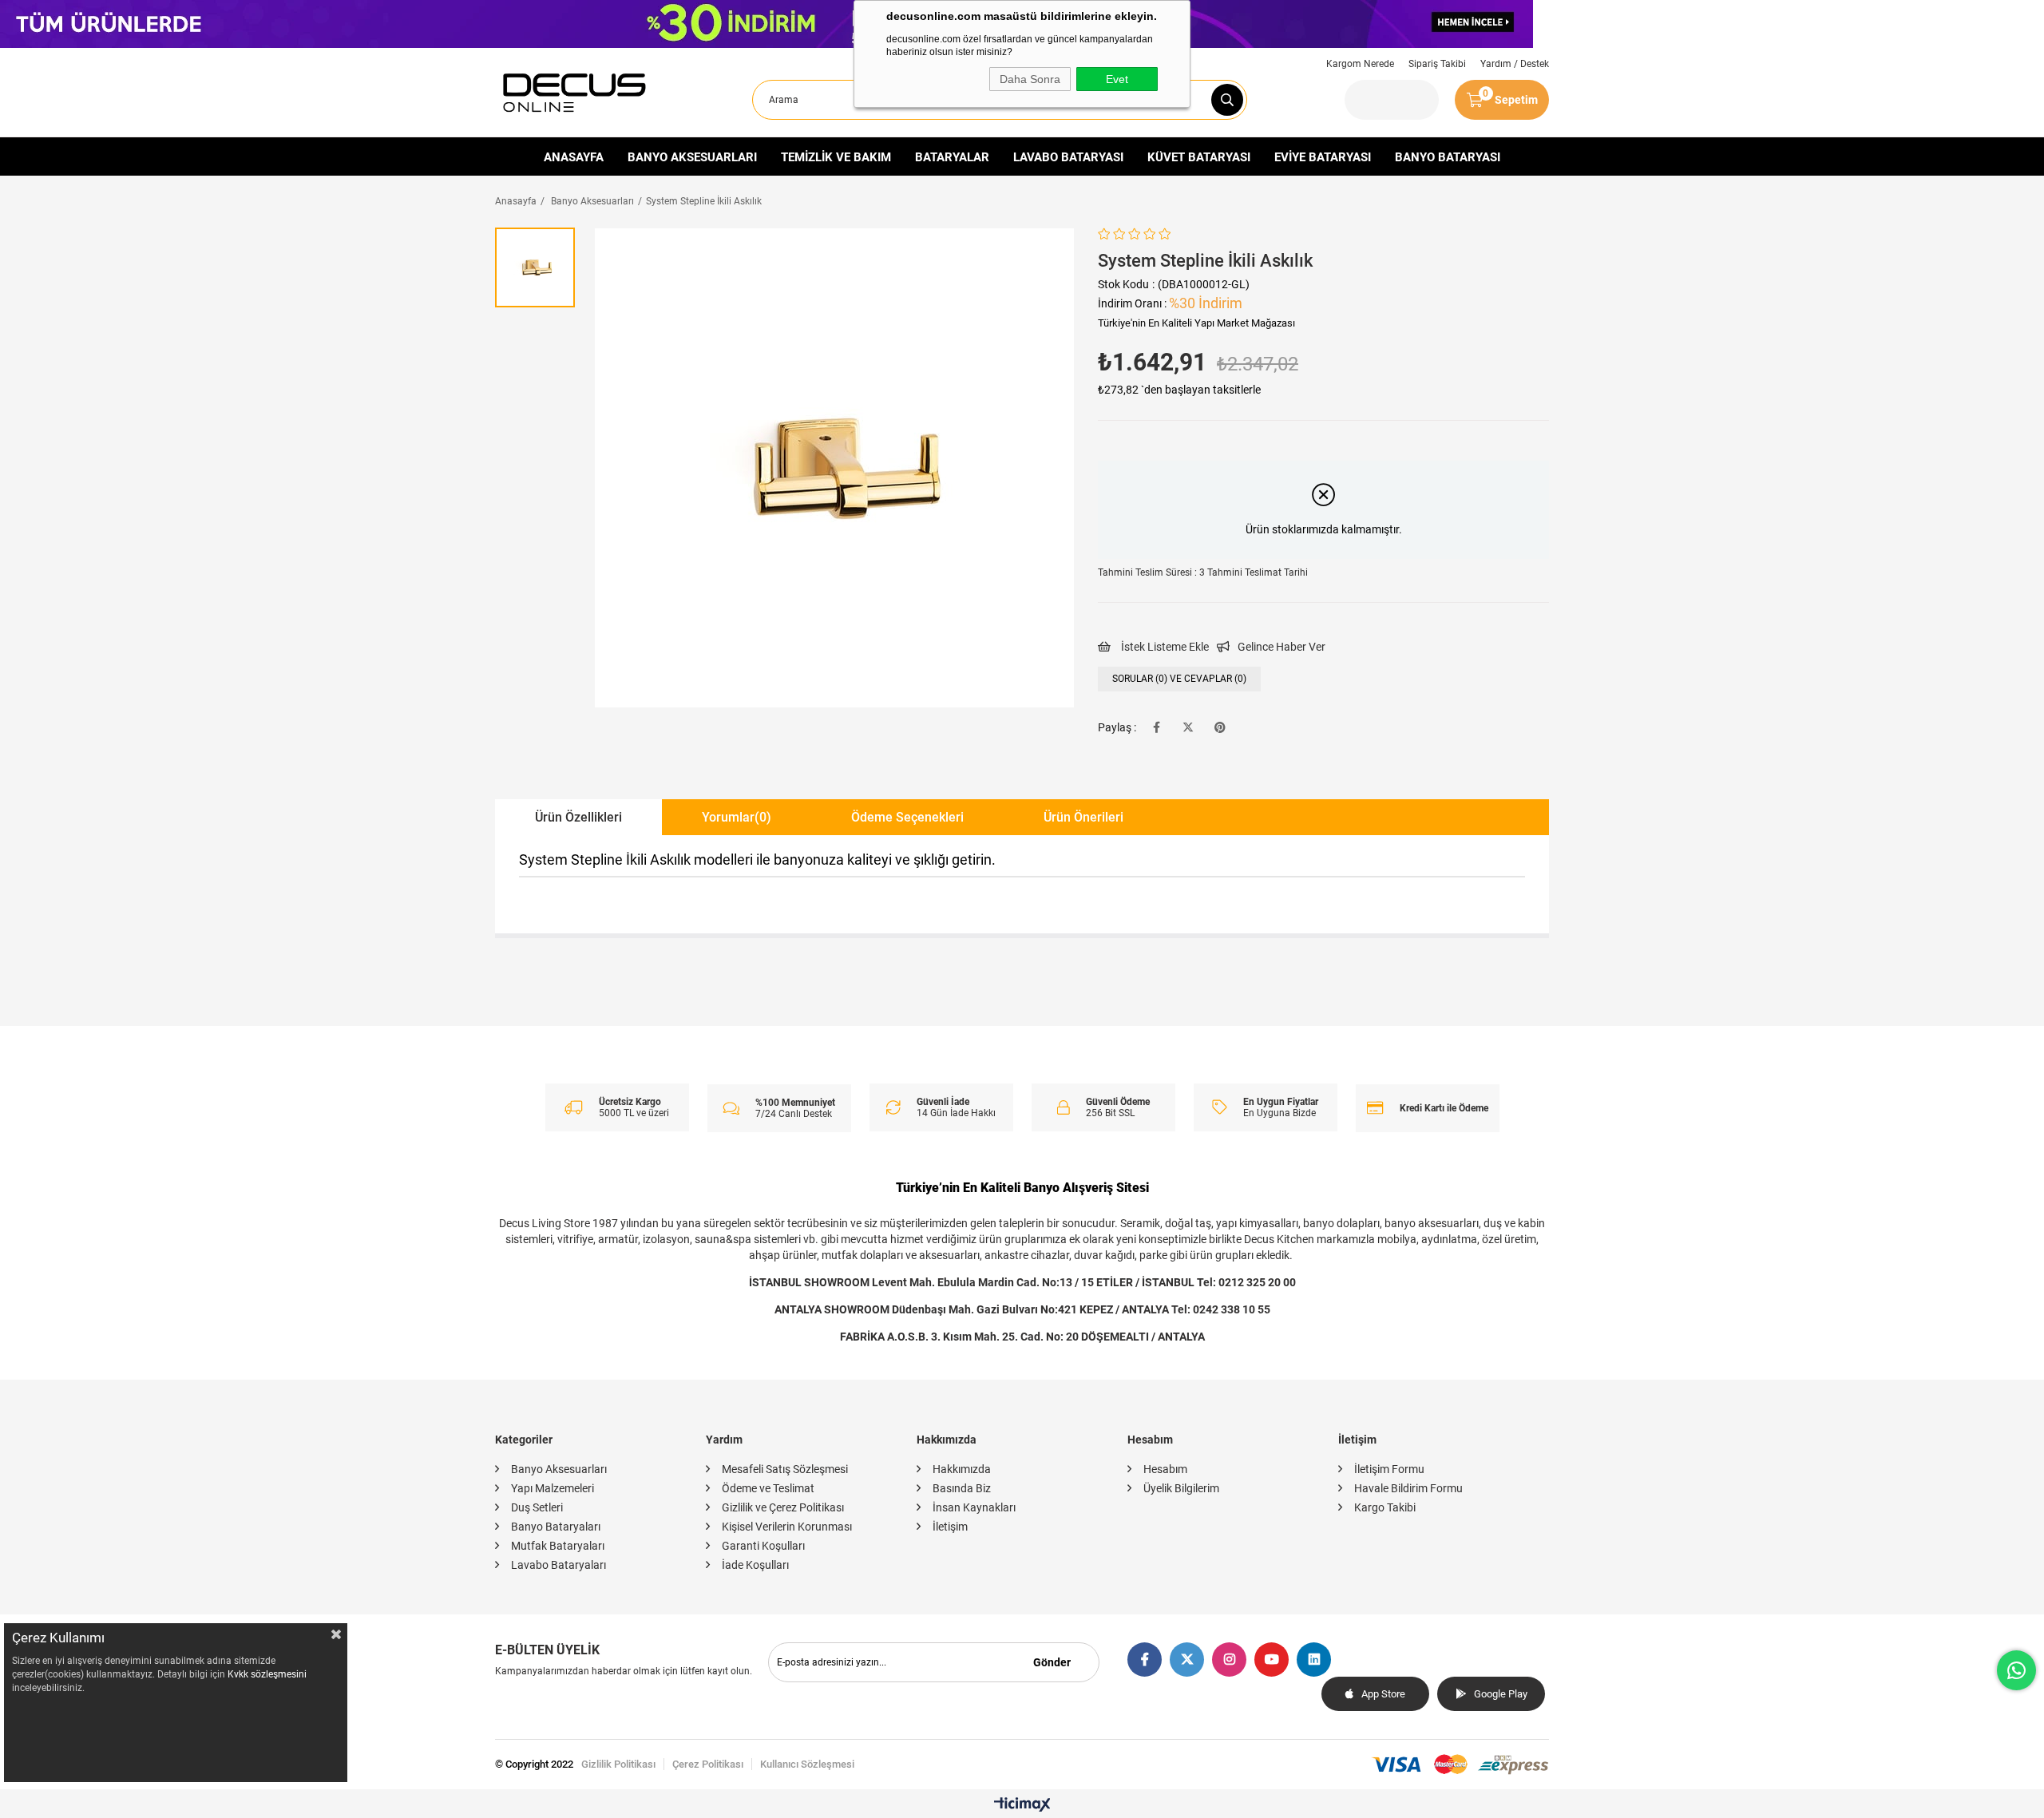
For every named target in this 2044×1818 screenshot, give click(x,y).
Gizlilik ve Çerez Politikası (783, 1507)
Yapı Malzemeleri (553, 1488)
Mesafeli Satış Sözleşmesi (785, 1469)
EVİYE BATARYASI (1323, 157)
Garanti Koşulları (763, 1546)
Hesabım (1165, 1469)
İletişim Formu (1389, 1469)
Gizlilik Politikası (618, 1764)
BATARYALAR (952, 157)
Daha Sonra (1030, 79)
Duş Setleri (537, 1507)
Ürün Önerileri (1083, 817)
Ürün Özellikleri (578, 817)
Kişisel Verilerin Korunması (787, 1527)
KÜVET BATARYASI (1199, 157)
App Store (1383, 1694)
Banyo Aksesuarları (559, 1469)
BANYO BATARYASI (1448, 157)
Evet (1117, 79)
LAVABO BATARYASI (1068, 157)
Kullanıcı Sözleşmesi (807, 1764)
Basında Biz (962, 1488)
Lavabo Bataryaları (559, 1565)
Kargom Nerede (1360, 64)
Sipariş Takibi (1437, 64)
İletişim (950, 1527)
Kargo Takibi (1385, 1507)
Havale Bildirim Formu (1408, 1488)
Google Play (1501, 1694)
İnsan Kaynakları (974, 1507)
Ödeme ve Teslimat (768, 1488)
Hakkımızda (962, 1469)
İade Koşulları (755, 1565)
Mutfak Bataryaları (558, 1546)
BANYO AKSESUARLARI (692, 157)
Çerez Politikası (708, 1764)
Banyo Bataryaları (556, 1527)
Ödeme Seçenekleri (907, 817)
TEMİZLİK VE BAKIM (836, 157)
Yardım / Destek (1515, 64)
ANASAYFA (574, 157)
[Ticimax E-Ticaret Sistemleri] (1022, 1806)
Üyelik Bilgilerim (1181, 1488)
